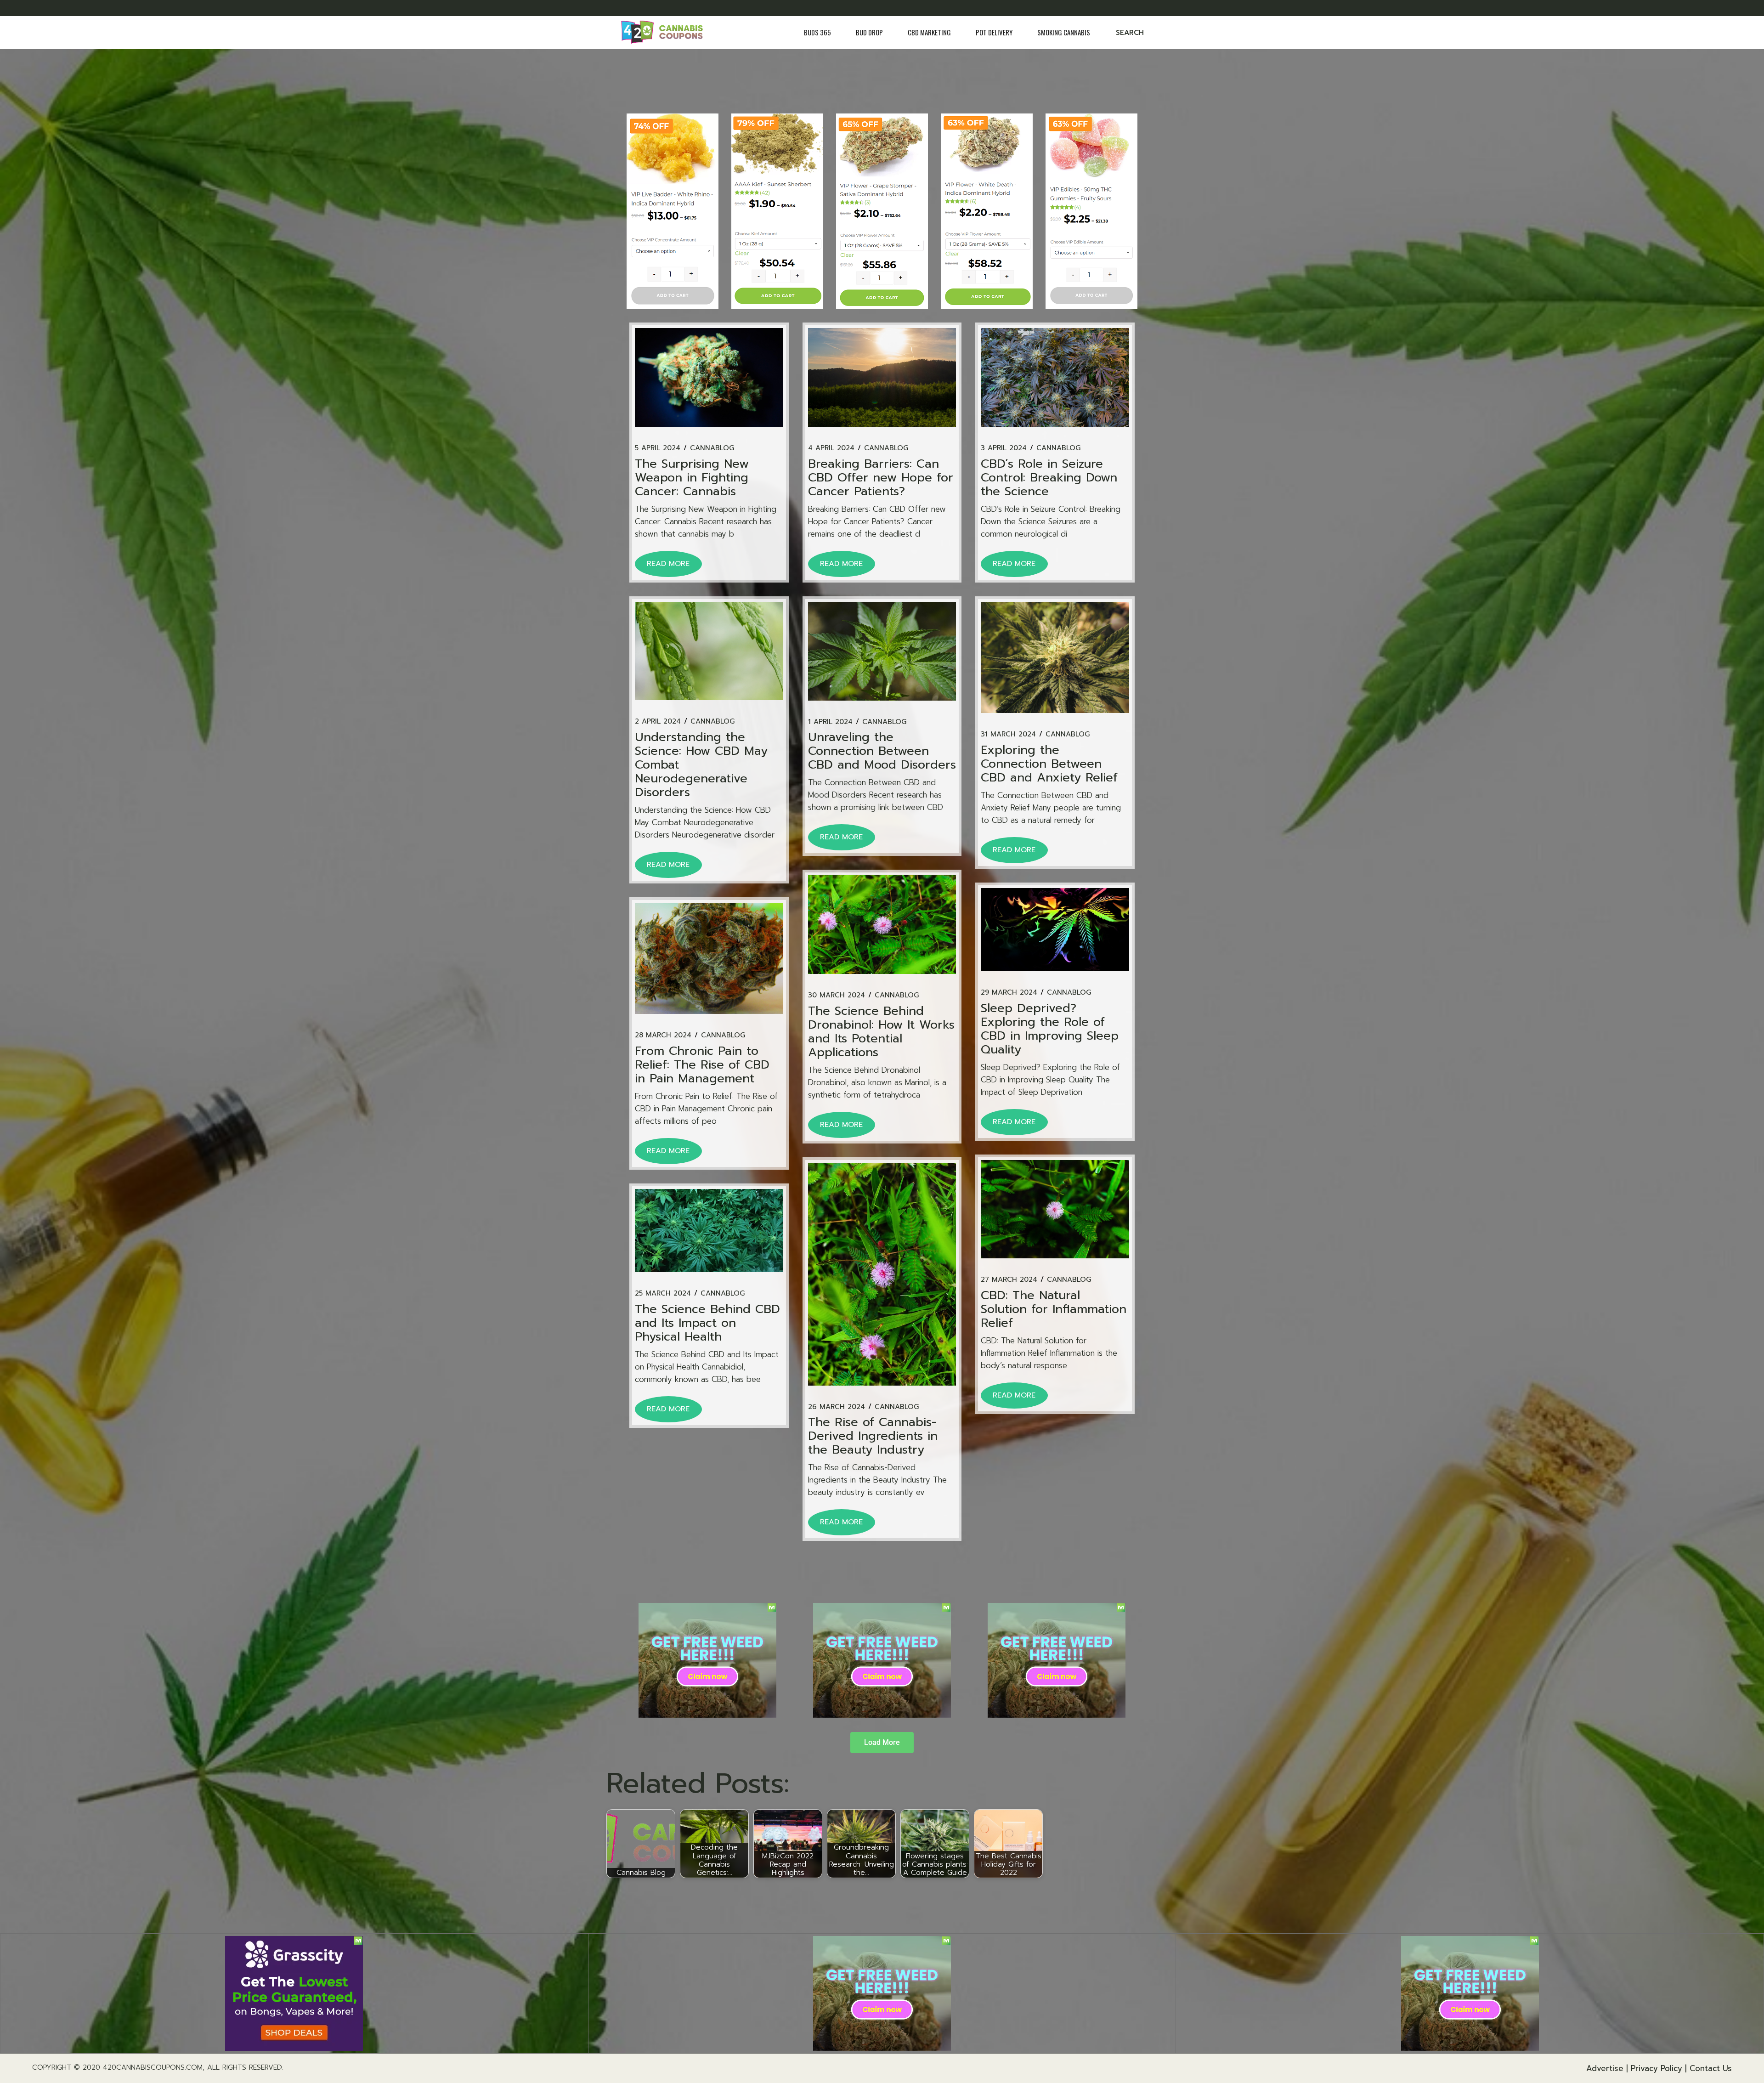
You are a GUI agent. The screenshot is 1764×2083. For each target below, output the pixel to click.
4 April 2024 (831, 448)
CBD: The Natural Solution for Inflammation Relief (1054, 1309)
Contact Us (1711, 2068)
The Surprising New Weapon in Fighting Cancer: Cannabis (692, 478)
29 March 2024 (1009, 993)
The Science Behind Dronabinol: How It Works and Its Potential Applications (881, 1032)
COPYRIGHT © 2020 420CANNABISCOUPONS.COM (117, 2067)
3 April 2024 (1004, 448)
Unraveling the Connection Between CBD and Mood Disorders (882, 751)
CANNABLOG (712, 448)
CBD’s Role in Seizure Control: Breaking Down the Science (1049, 478)
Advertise (1605, 2068)
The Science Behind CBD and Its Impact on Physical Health (707, 1323)
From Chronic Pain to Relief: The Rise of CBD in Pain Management (702, 1065)
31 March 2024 (1008, 734)
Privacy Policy (1657, 2068)
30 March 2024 (837, 995)
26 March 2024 (837, 1407)
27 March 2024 (1009, 1280)
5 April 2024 (658, 448)
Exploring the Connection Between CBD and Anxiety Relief (1049, 764)
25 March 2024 (663, 1293)
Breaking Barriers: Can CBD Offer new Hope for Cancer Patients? (881, 478)
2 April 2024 (658, 722)
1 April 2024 (830, 722)
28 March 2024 (663, 1035)
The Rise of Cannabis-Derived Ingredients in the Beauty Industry (873, 1436)
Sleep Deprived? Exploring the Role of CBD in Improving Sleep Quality (1050, 1029)
